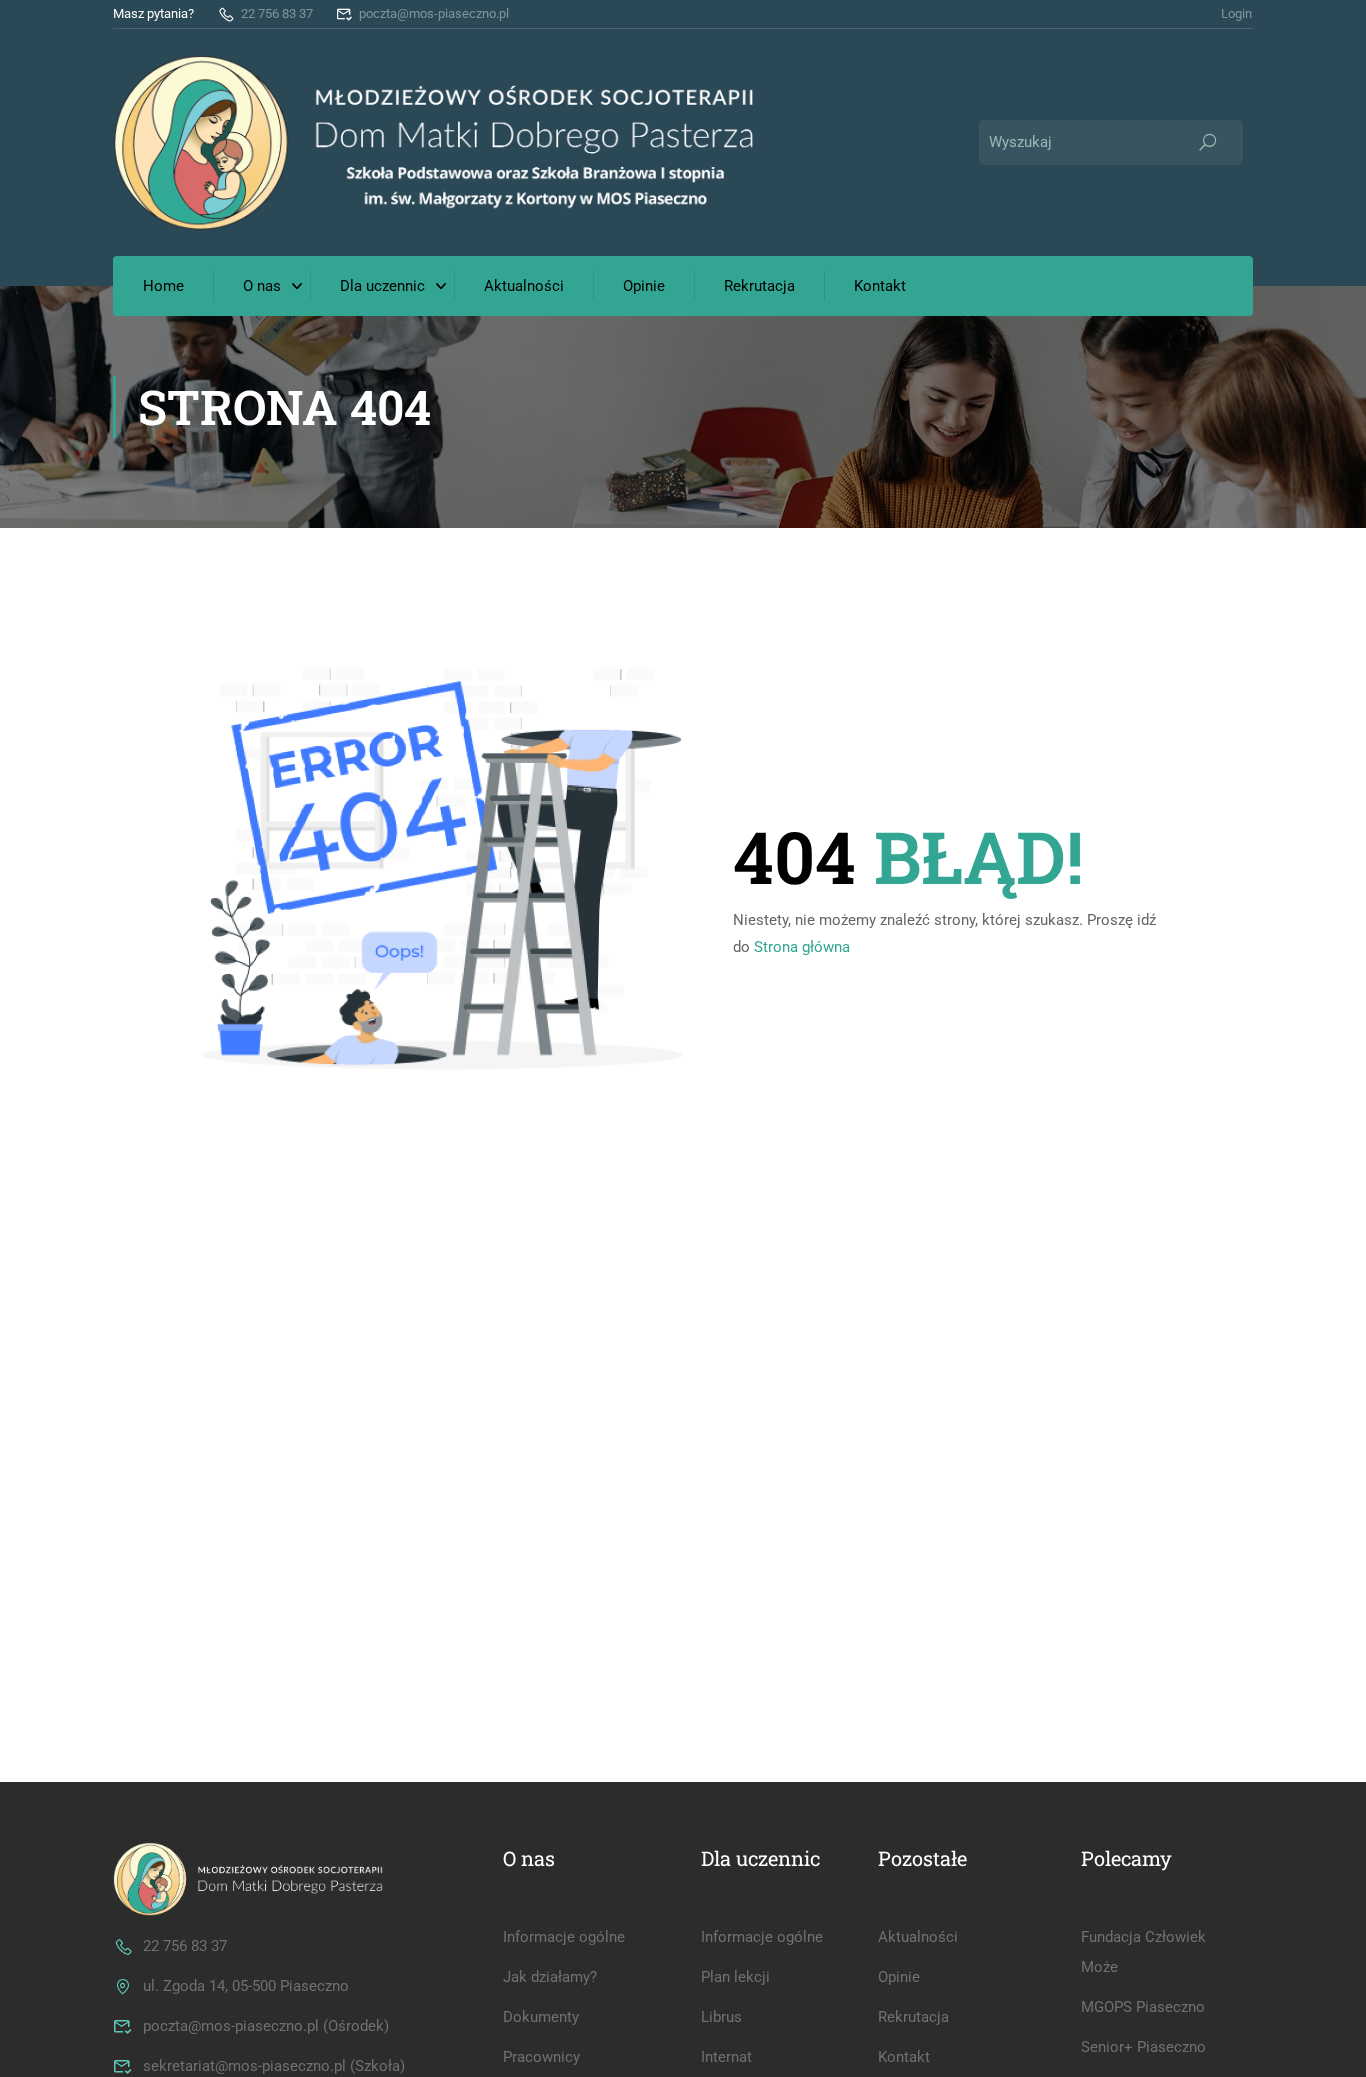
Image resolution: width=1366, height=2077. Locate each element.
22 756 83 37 (277, 13)
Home (163, 286)
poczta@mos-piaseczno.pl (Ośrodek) (266, 2026)
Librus (721, 2017)
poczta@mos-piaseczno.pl (434, 13)
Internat (726, 2057)
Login (1236, 13)
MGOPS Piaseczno (1143, 2007)
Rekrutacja (759, 286)
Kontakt (880, 286)
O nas (262, 286)
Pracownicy (541, 2057)
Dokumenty (541, 2017)
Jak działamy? (550, 1977)
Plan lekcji (735, 1977)
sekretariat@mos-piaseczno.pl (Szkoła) (274, 2066)
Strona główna (802, 947)
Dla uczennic (382, 286)
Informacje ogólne (564, 1937)
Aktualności (524, 286)
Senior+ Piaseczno (1143, 2047)
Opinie (644, 286)
